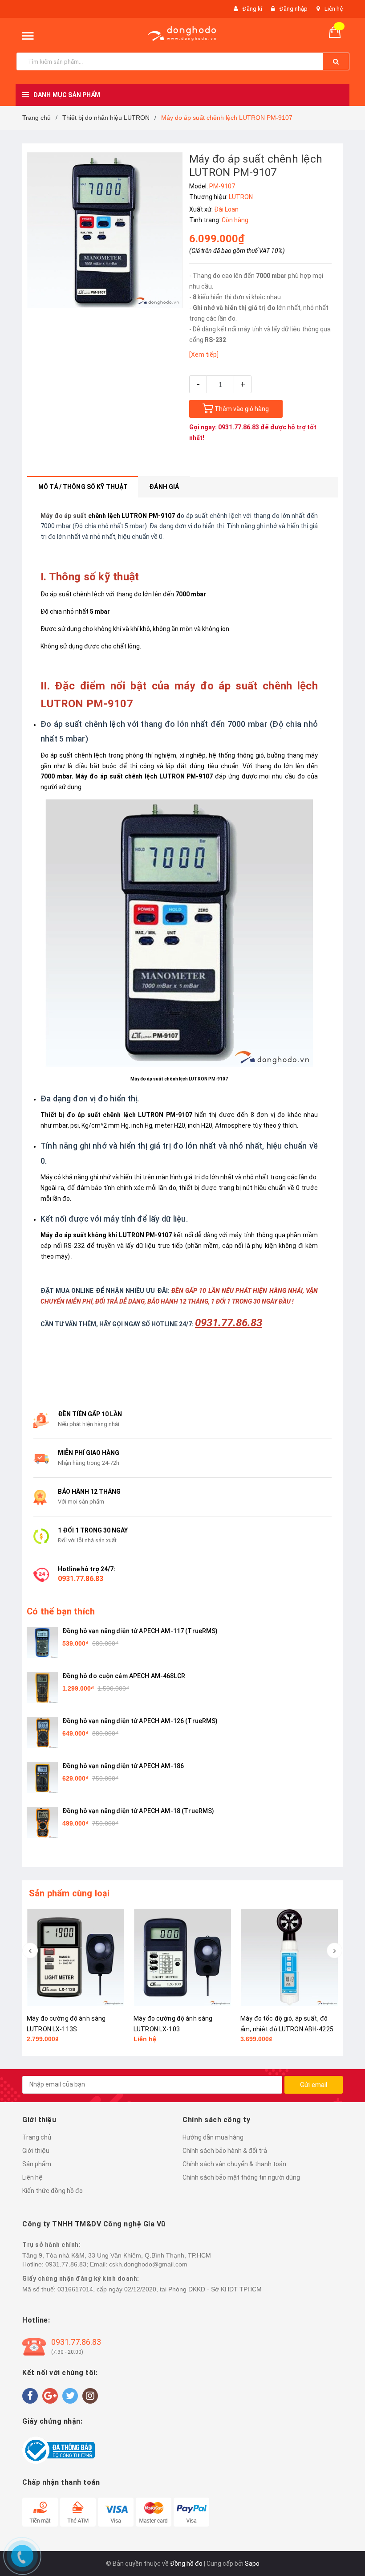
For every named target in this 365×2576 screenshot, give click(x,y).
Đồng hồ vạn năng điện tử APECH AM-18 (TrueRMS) (138, 1811)
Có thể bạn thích (61, 1611)
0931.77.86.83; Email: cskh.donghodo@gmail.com (116, 2264)
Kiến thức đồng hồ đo (53, 2191)
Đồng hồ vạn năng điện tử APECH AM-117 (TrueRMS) (140, 1631)
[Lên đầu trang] (345, 1279)
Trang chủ (37, 2137)
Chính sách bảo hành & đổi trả (225, 2151)
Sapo (252, 2564)
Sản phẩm (37, 2164)
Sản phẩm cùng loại (69, 1893)
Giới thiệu (36, 2151)
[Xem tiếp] (204, 355)
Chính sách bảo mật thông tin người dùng (241, 2177)
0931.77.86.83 (239, 427)
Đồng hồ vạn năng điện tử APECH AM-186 (123, 1766)
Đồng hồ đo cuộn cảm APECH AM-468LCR (124, 1676)
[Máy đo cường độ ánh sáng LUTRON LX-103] (76, 1957)
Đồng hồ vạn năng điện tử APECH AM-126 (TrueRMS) (140, 1721)
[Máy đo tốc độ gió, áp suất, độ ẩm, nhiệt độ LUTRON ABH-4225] (182, 1957)
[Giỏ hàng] (338, 31)
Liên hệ (334, 9)
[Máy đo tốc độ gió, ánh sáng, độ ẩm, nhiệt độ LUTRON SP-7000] (289, 1957)
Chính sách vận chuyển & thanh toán (234, 2164)
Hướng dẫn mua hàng (213, 2137)
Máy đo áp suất (64, 516)
